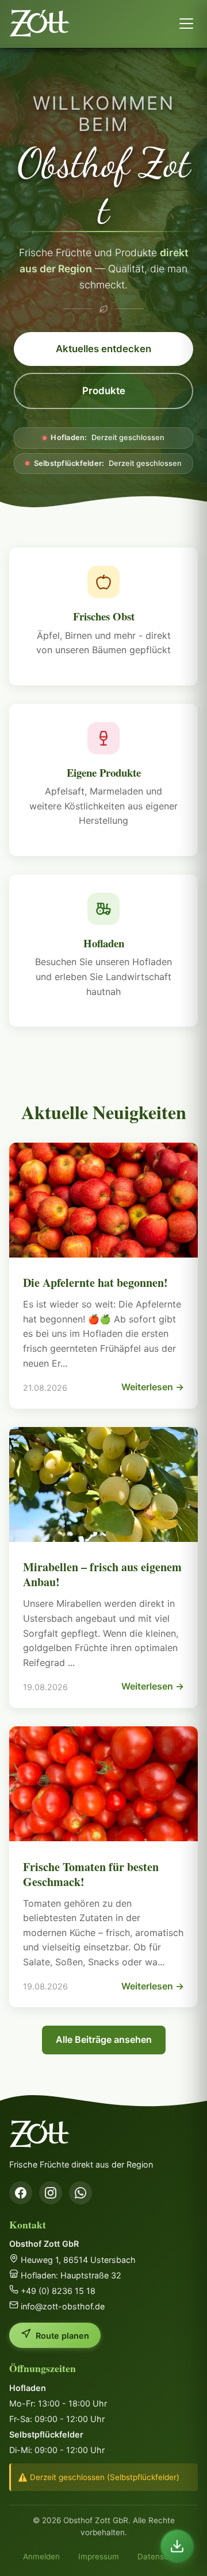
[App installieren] (177, 2546)
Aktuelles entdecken (103, 349)
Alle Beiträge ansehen (104, 2039)
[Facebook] (21, 2193)
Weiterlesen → (153, 1387)
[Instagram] (51, 2193)
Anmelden (41, 2556)
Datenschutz (161, 2556)
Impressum (99, 2556)
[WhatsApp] (80, 2193)
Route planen (62, 2336)
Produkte (104, 391)
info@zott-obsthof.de (62, 2306)
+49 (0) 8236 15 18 (57, 2291)
